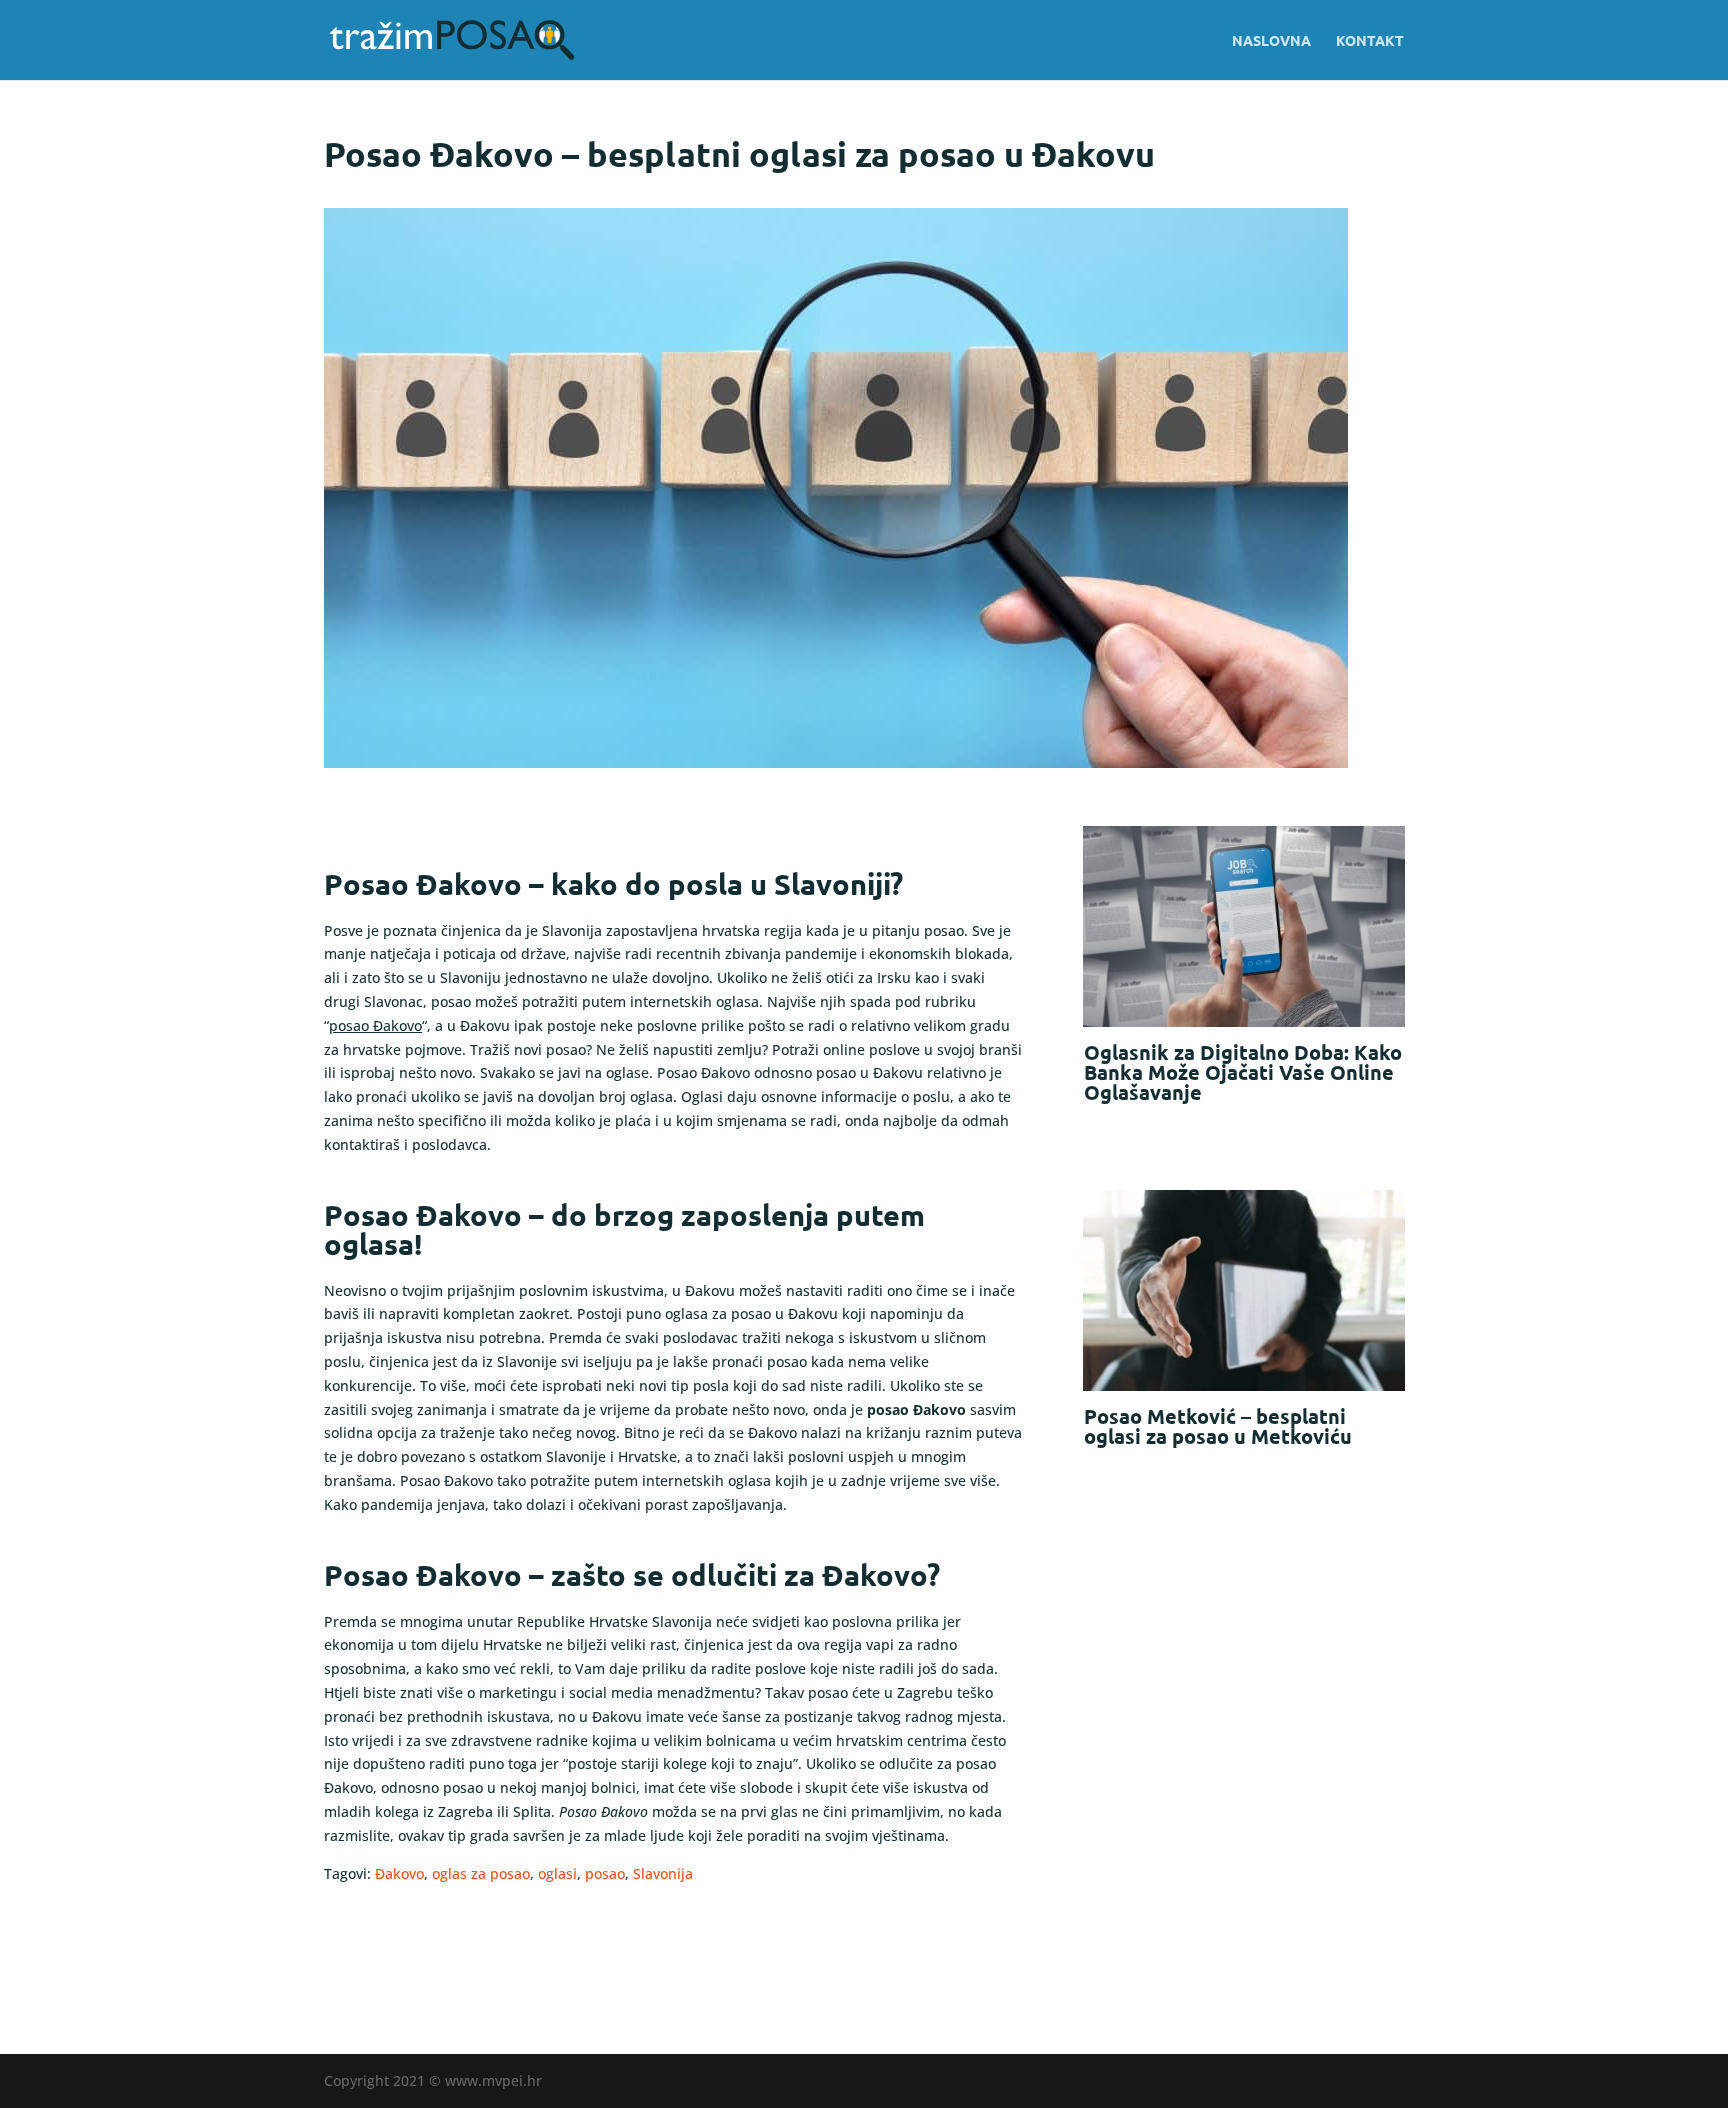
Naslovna (1271, 41)
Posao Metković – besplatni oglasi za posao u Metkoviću (1218, 1426)
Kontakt (1370, 41)
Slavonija (663, 1873)
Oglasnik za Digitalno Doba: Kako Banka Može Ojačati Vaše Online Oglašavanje (1243, 1072)
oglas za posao (481, 1873)
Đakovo (399, 1873)
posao (605, 1873)
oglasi (557, 1873)
